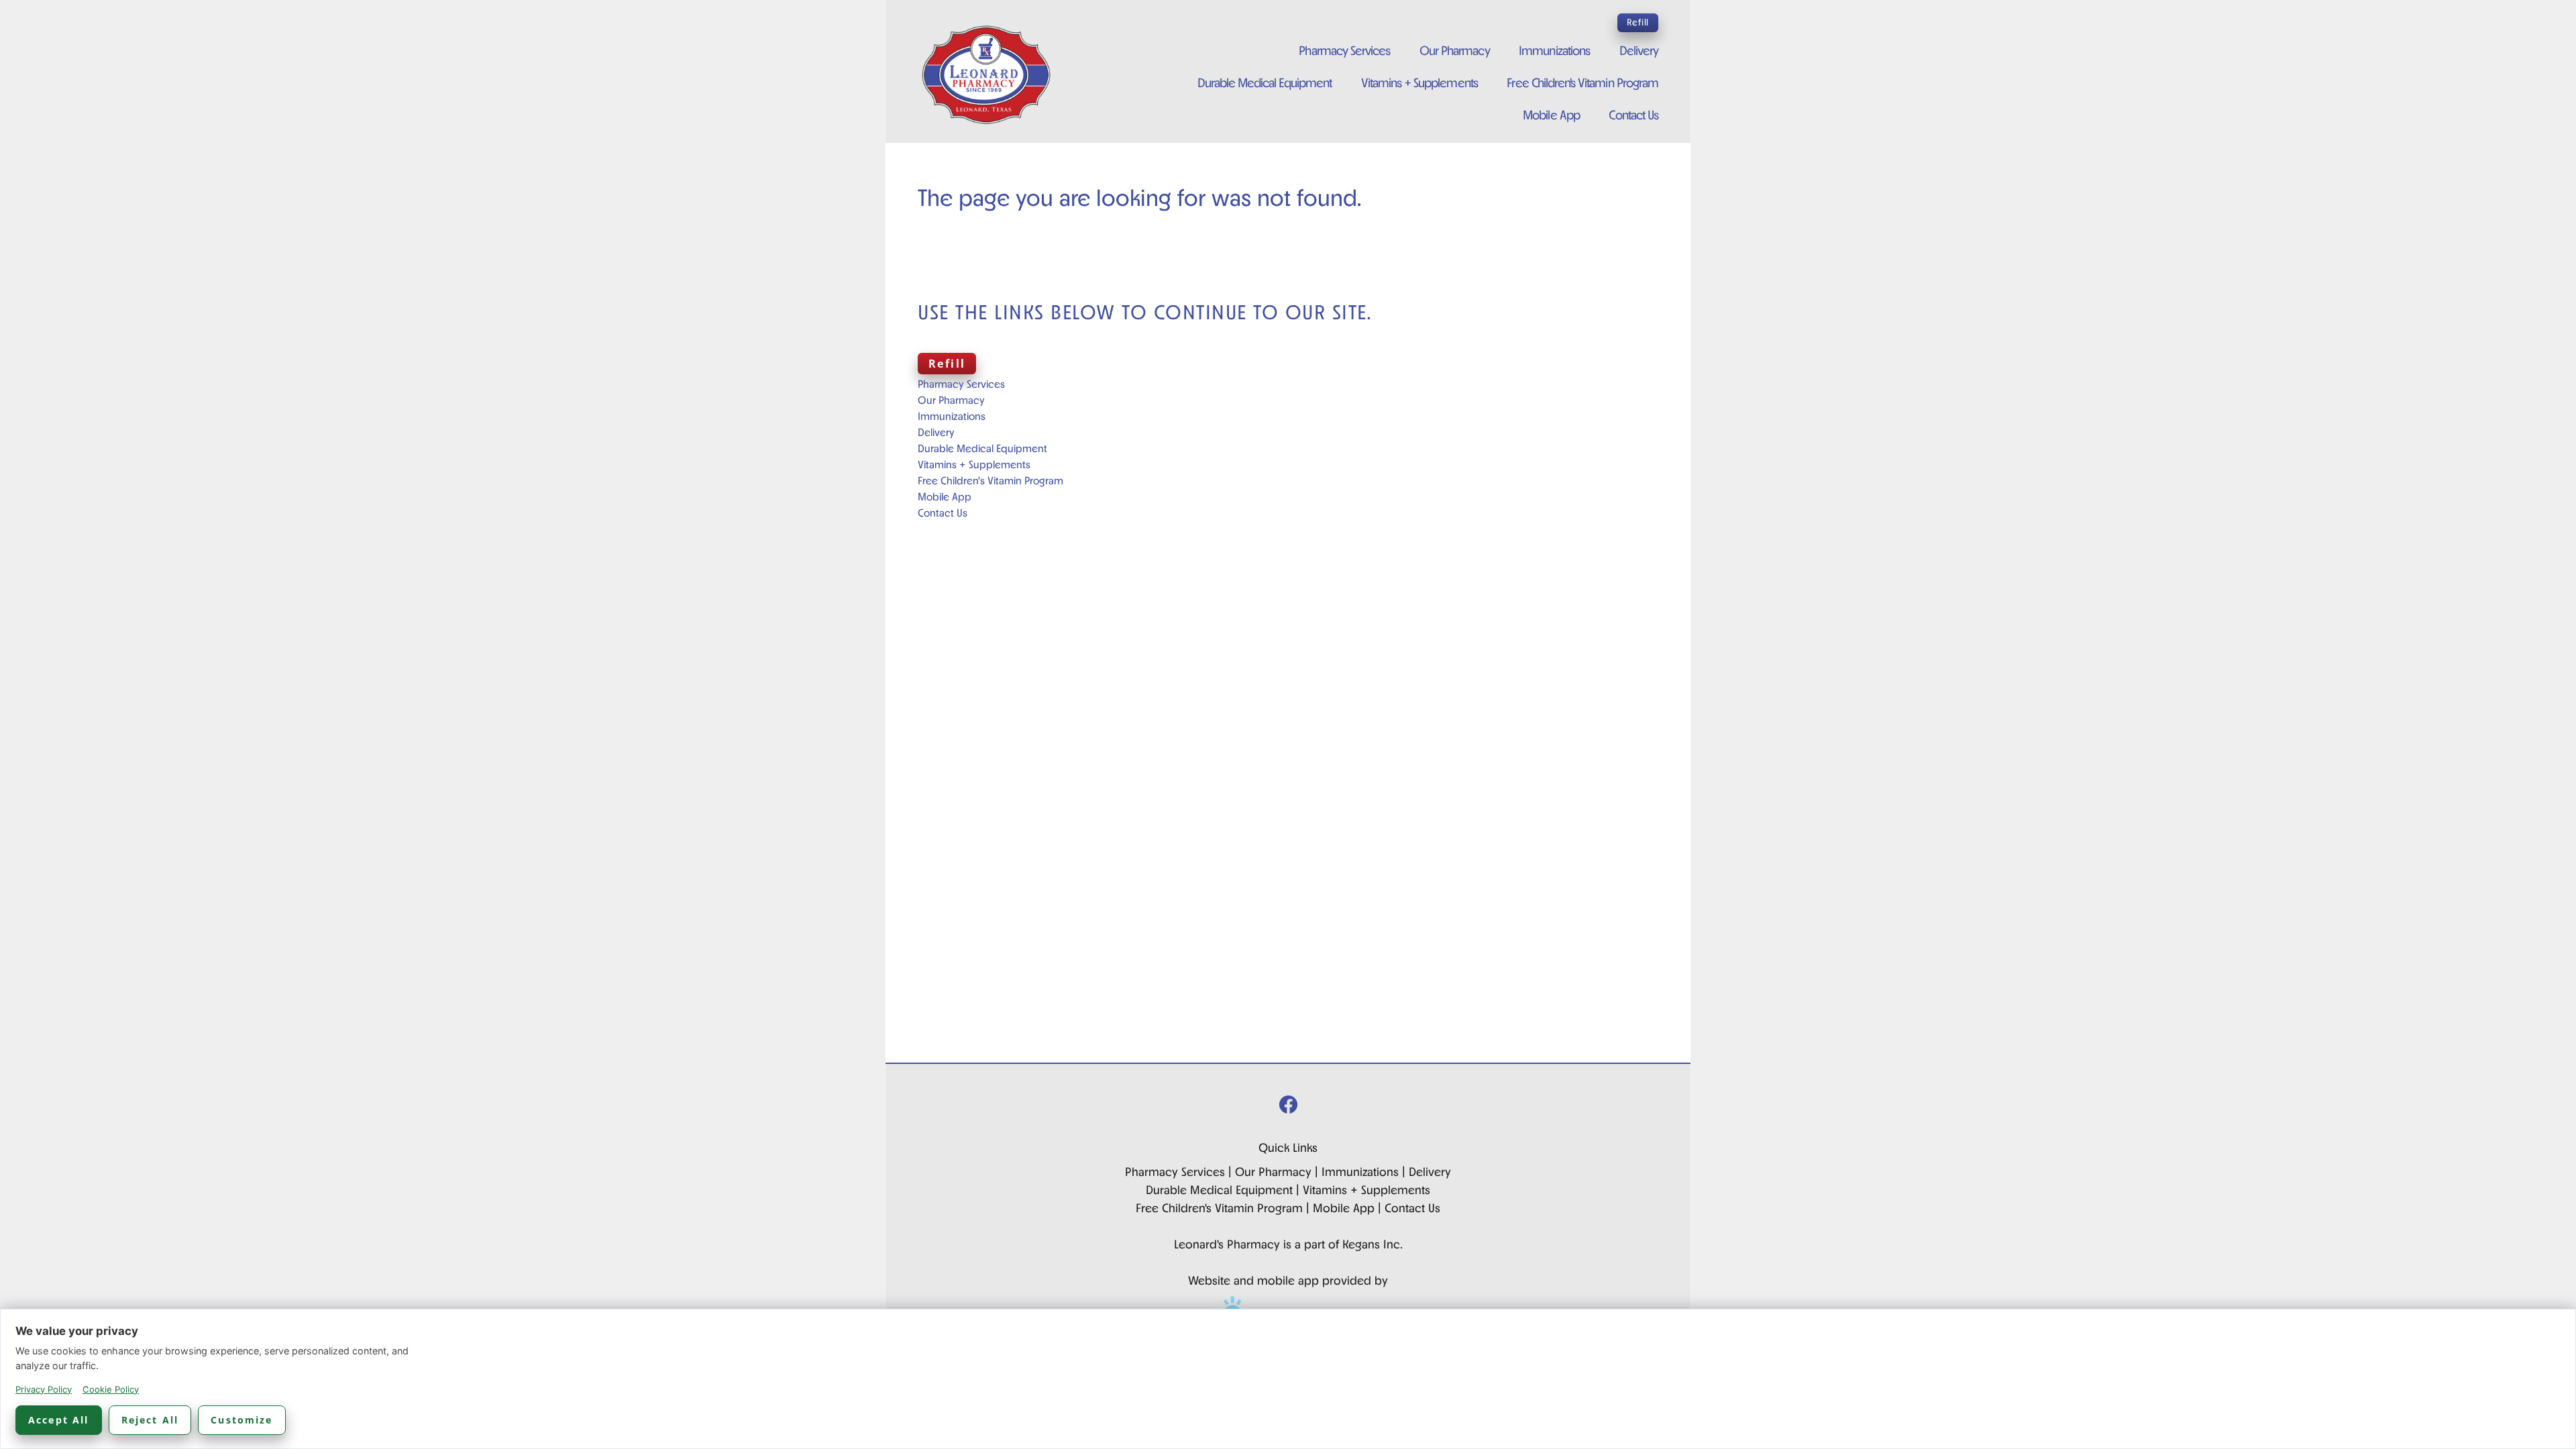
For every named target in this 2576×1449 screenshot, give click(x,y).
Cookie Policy (111, 1389)
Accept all (59, 1420)
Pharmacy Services (1344, 52)
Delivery (1639, 52)
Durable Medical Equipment (1265, 84)
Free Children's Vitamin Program (1582, 84)
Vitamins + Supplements (1419, 84)
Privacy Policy (44, 1389)
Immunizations (1554, 52)
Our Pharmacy (1455, 52)
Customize (241, 1420)
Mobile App (1551, 116)
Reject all (150, 1420)
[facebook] (1288, 1107)
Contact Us (1633, 116)
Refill (1638, 23)
